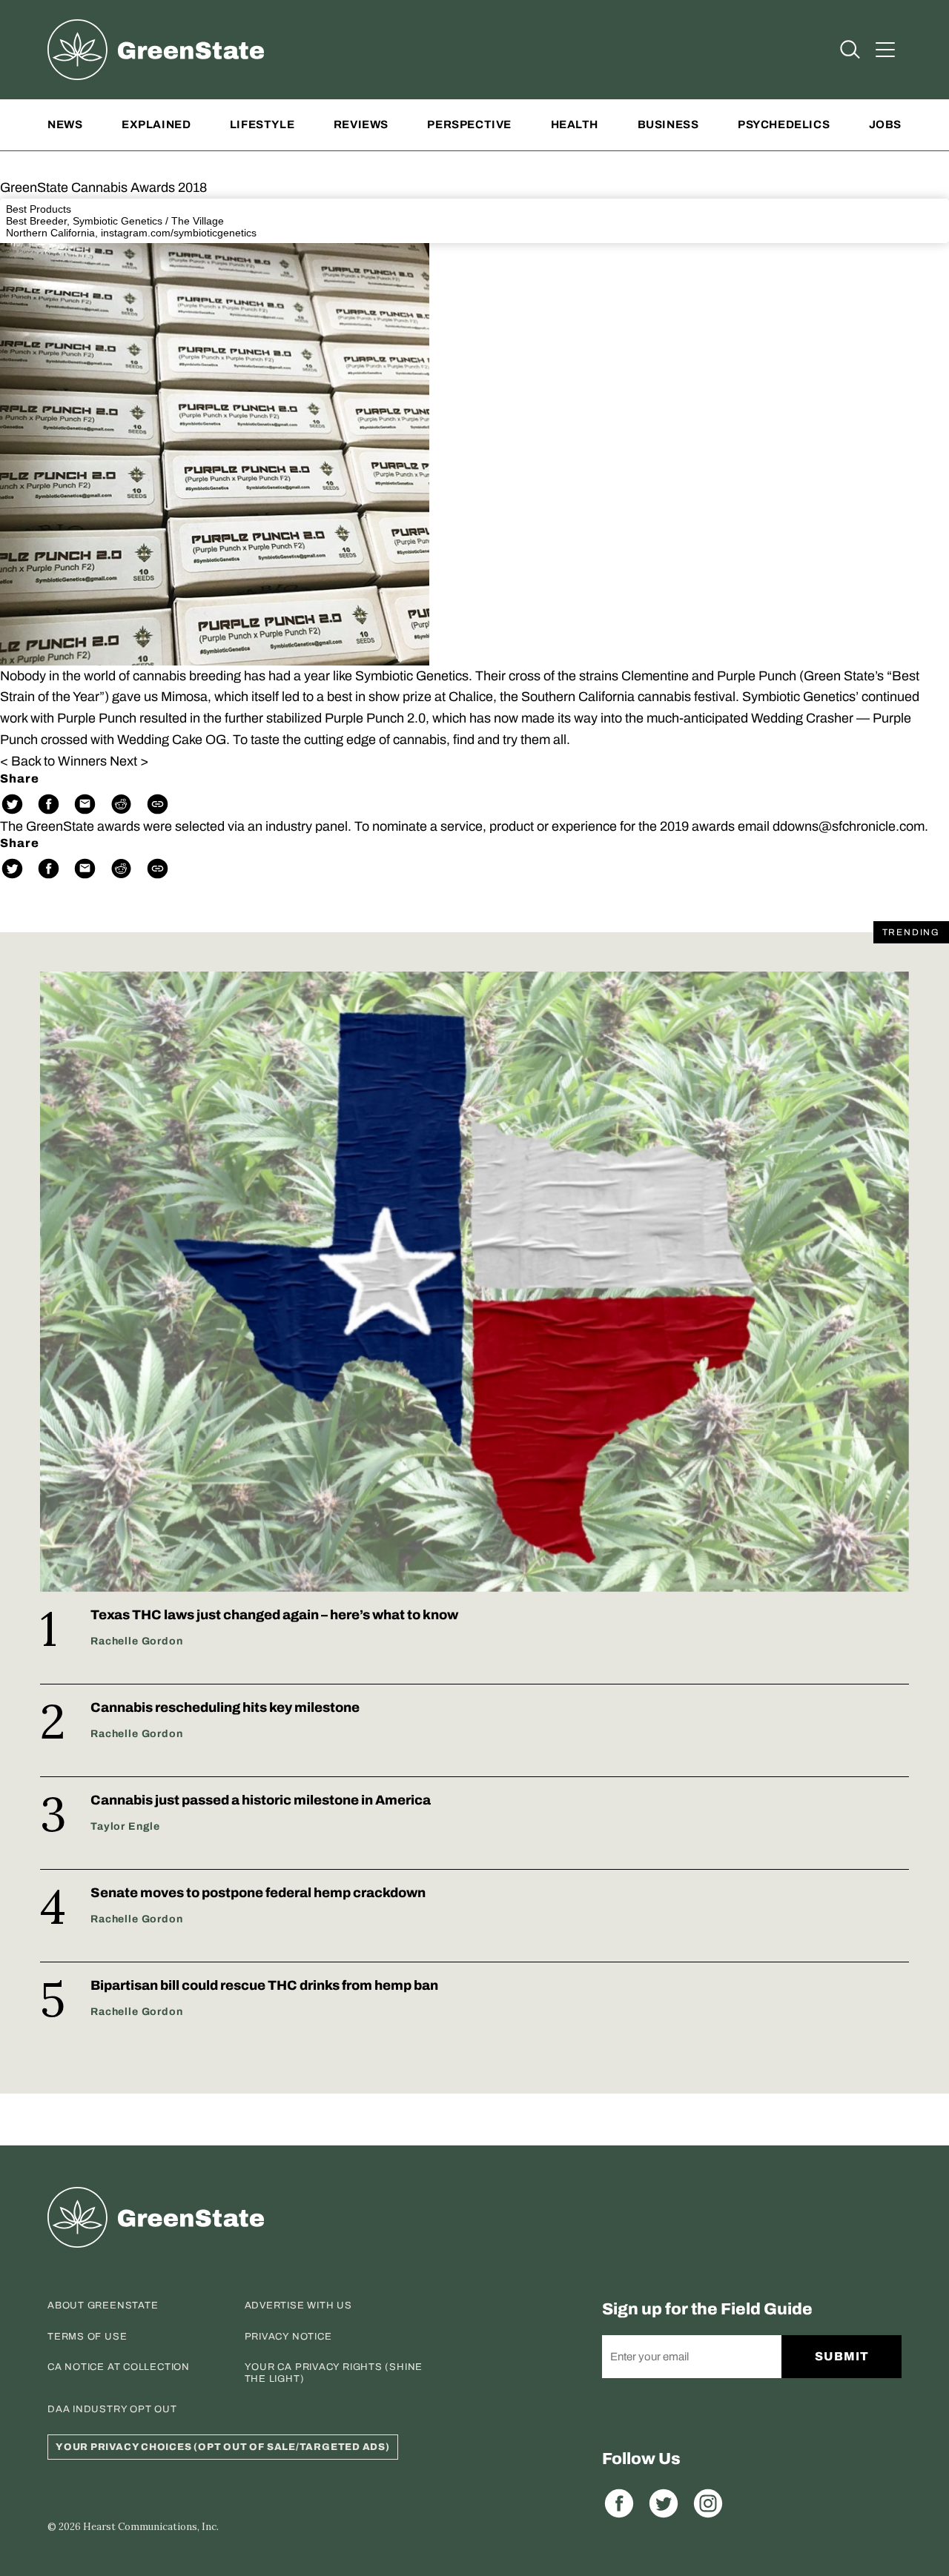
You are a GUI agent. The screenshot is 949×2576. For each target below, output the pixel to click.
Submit (842, 2356)
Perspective (469, 125)
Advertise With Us (298, 2306)
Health (575, 125)
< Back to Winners (53, 761)
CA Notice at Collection (119, 2367)
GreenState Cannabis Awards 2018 (103, 187)
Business (668, 125)
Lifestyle (262, 125)
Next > (129, 761)
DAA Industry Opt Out (112, 2409)
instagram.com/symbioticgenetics (179, 233)
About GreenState (103, 2306)
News (65, 125)
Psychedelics (784, 125)
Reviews (361, 125)
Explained (156, 125)
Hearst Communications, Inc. (151, 2527)
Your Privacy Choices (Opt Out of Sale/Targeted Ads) (223, 2447)
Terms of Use (87, 2337)
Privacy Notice (288, 2337)
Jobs (885, 125)
